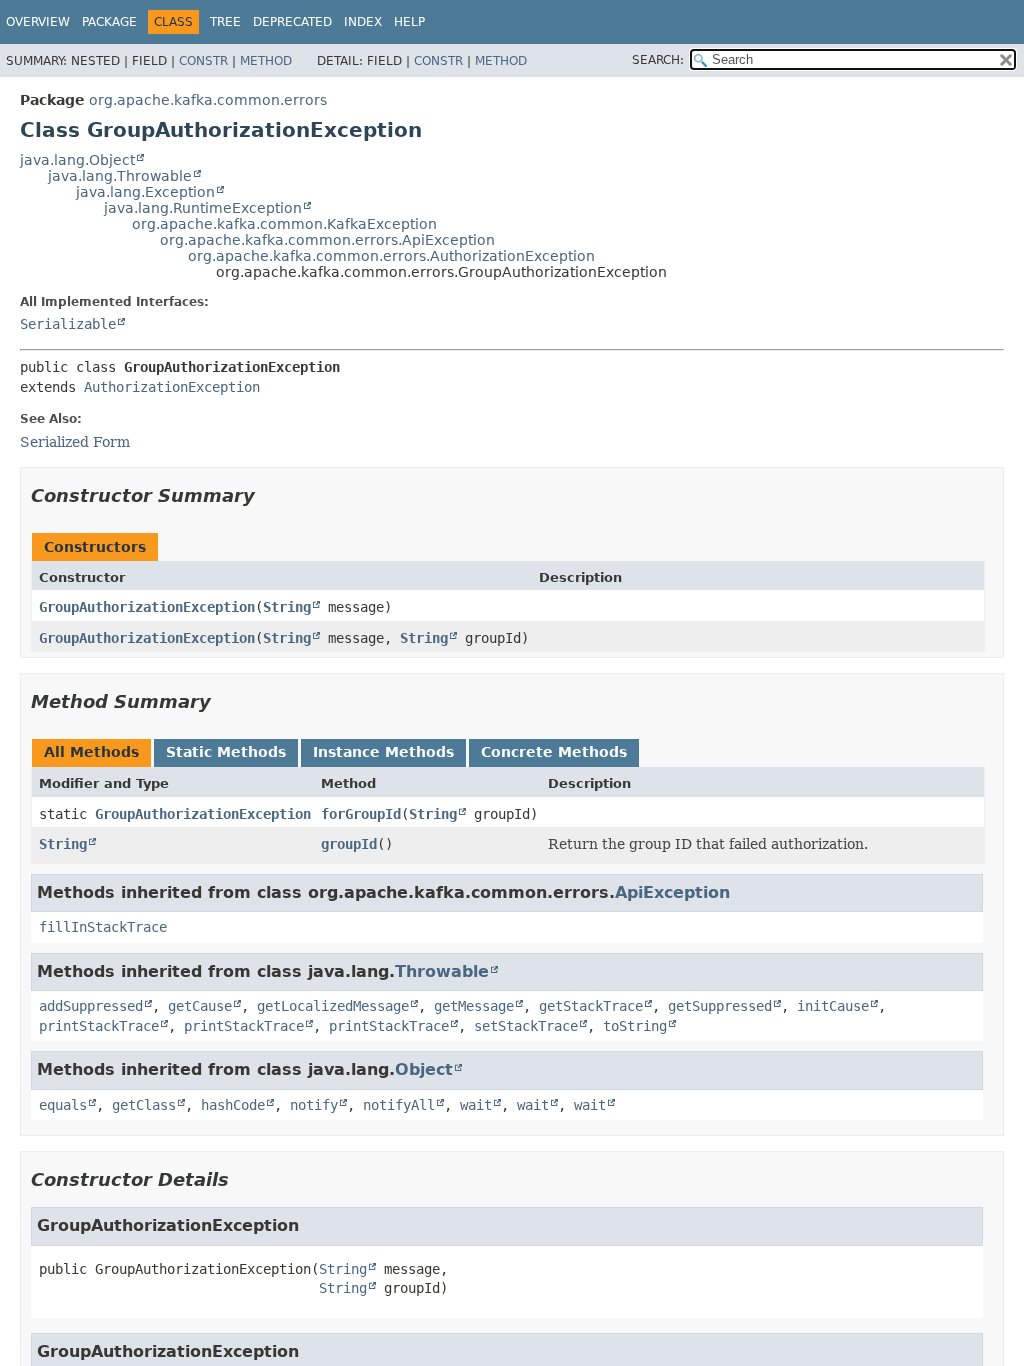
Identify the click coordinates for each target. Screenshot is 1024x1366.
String (287, 607)
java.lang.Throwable (120, 176)
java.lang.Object (77, 160)
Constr (203, 61)
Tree (225, 22)
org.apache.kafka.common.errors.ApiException (327, 240)
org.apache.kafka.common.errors (208, 100)
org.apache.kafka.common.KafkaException (284, 224)
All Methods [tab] (91, 752)
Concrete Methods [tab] (554, 752)
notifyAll (399, 1105)
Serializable (68, 324)
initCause (833, 1006)
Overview (38, 22)
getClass (144, 1105)
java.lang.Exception (145, 192)
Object (424, 1069)
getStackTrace (591, 1006)
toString (635, 1026)
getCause (200, 1006)
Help (409, 22)
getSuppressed (720, 1006)
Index (363, 22)
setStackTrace (526, 1026)
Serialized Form (75, 442)
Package (109, 22)
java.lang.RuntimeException (203, 208)
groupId (349, 844)
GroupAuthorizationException (147, 607)
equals (63, 1105)
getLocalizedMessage (333, 1006)
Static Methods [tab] (226, 752)
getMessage (474, 1006)
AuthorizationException (172, 387)
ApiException (672, 892)
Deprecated (292, 22)
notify (314, 1105)
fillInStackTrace (103, 927)
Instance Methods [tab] (383, 752)
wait (476, 1105)
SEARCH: (658, 60)
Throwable (442, 971)
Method (266, 61)
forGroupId (361, 814)
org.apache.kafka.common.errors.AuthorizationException (391, 256)
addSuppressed (91, 1006)
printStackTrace (99, 1026)
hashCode (233, 1105)
